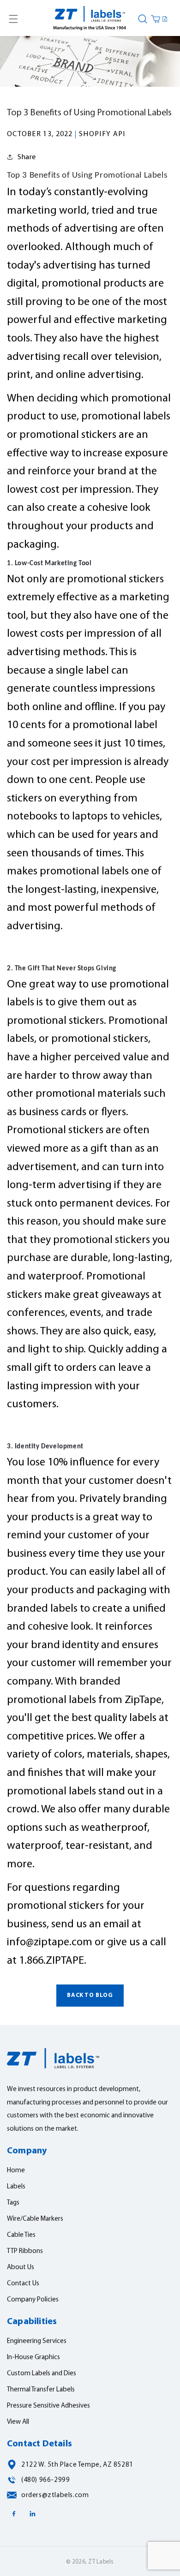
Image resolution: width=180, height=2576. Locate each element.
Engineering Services (37, 2341)
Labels (16, 2187)
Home (16, 2171)
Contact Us (23, 2284)
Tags (13, 2203)
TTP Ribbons (25, 2251)
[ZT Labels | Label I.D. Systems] (90, 19)
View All (18, 2422)
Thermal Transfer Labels (41, 2390)
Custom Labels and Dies (42, 2374)
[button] (13, 19)
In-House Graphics (33, 2358)
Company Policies (33, 2300)
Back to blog (90, 1995)
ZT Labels (101, 2562)
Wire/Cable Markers (35, 2219)
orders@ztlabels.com (55, 2495)
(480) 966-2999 (45, 2480)
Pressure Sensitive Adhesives (48, 2406)
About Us (21, 2268)
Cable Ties (21, 2235)
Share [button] (27, 157)
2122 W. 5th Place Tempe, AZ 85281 (77, 2465)
